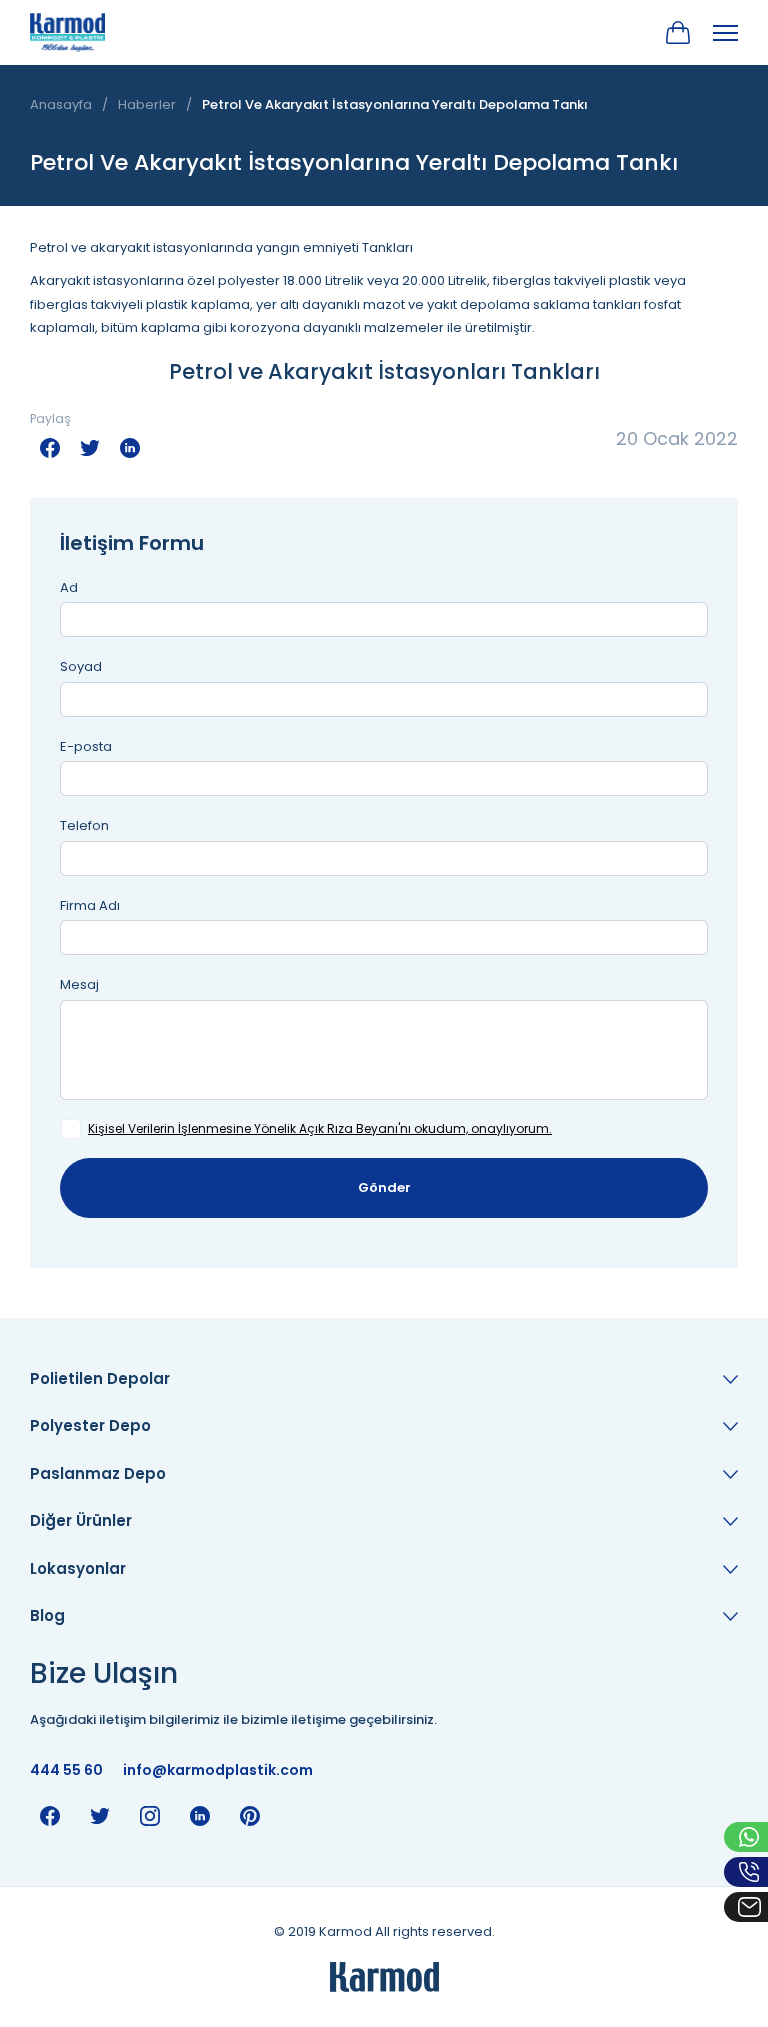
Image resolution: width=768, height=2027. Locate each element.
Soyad (81, 666)
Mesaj (79, 984)
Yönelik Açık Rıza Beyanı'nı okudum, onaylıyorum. (320, 1128)
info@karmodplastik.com (218, 1770)
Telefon (84, 825)
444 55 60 (66, 1770)
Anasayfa (61, 104)
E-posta (86, 746)
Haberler (147, 104)
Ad (69, 587)
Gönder (384, 1187)
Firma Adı (90, 905)
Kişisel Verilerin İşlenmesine (169, 1128)
